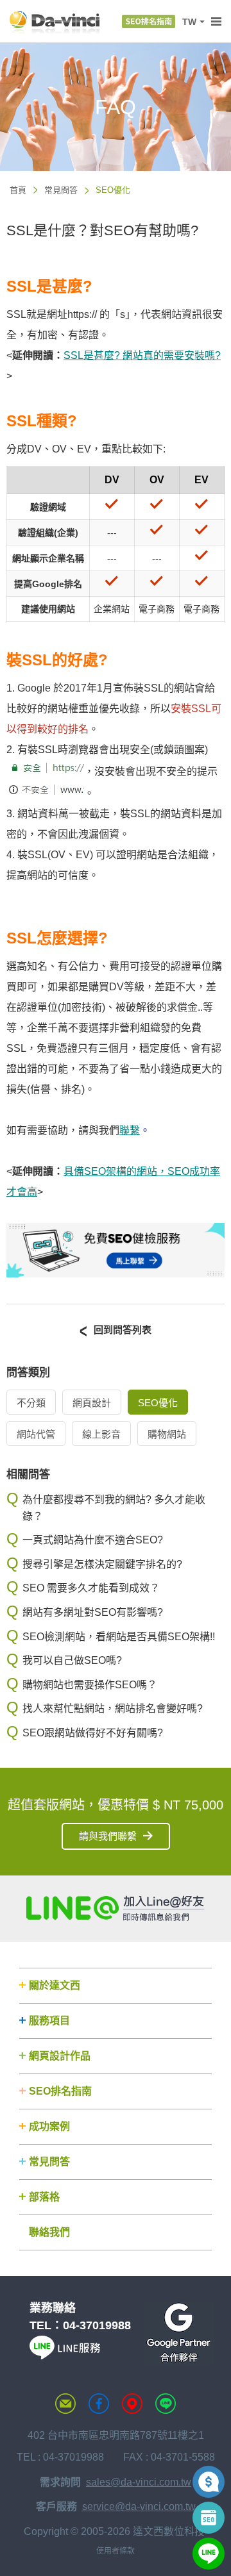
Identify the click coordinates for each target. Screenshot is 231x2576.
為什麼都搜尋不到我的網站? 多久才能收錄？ (114, 1508)
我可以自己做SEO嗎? (72, 1660)
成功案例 (49, 2126)
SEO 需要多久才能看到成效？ (91, 1588)
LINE (166, 2404)
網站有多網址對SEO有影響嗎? (93, 1612)
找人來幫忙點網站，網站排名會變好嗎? (113, 1708)
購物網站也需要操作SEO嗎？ (90, 1685)
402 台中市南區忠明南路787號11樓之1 (116, 2435)
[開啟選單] (216, 22)
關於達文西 (55, 1985)
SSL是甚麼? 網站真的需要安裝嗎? (142, 355)
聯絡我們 (49, 2232)
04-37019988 (97, 2325)
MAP (132, 2404)
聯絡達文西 (65, 2404)
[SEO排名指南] (149, 21)
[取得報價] (209, 2482)
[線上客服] (209, 2554)
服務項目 (49, 2021)
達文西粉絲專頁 (99, 2404)
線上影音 (101, 1434)
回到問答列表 (123, 1330)
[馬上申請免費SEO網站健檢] (116, 1274)
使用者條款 (116, 2551)
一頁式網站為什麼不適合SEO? (93, 1540)
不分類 (31, 1403)
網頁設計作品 (60, 2056)
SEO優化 (158, 1403)
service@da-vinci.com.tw (139, 2506)
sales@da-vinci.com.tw (139, 2482)
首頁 (18, 190)
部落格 (44, 2197)
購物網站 (167, 1434)
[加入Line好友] (116, 1908)
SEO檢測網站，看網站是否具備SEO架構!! (119, 1637)
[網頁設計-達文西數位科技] (55, 21)
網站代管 (36, 1434)
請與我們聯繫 (108, 1836)
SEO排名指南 (60, 2091)
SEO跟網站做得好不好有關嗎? (93, 1733)
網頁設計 (92, 1403)
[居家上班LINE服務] (65, 2356)
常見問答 (61, 190)
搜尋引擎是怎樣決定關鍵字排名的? (102, 1564)
